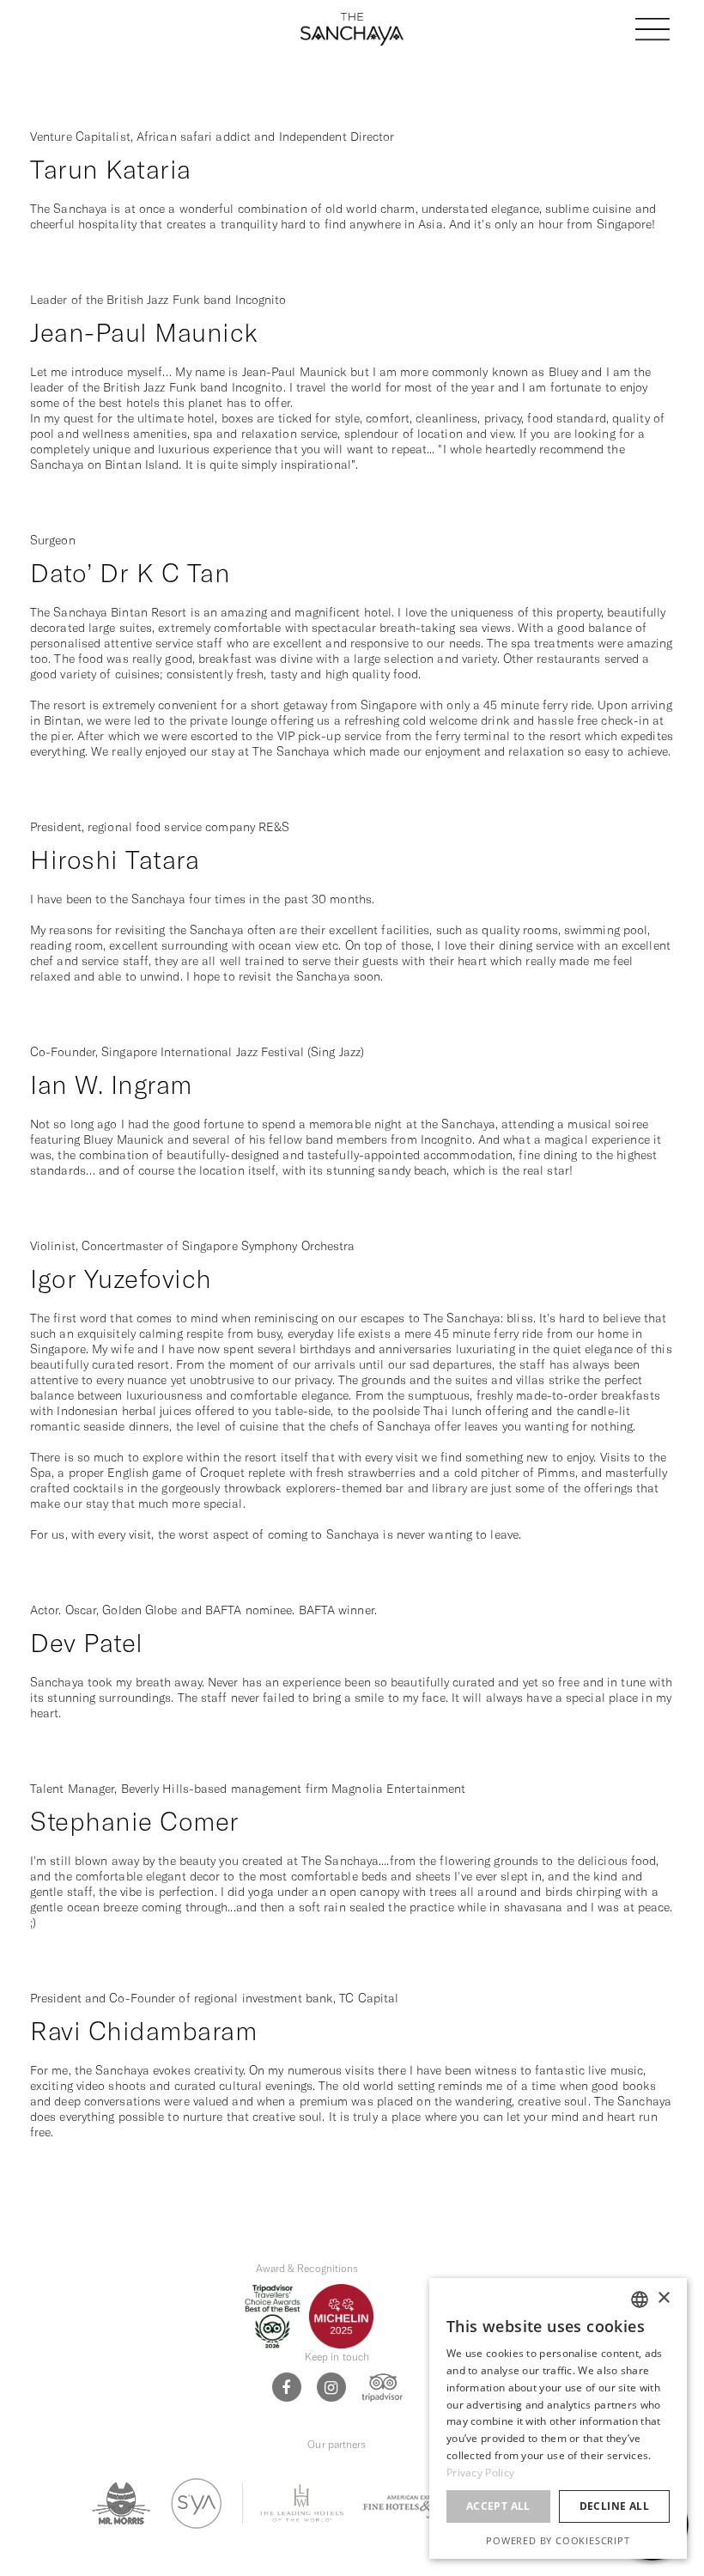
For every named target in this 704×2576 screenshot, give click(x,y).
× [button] (663, 2298)
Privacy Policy (480, 2473)
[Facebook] (287, 2387)
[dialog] (558, 2418)
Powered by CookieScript (558, 2540)
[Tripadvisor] (382, 2386)
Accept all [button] (498, 2506)
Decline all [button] (614, 2506)
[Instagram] (331, 2387)
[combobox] (640, 2300)
